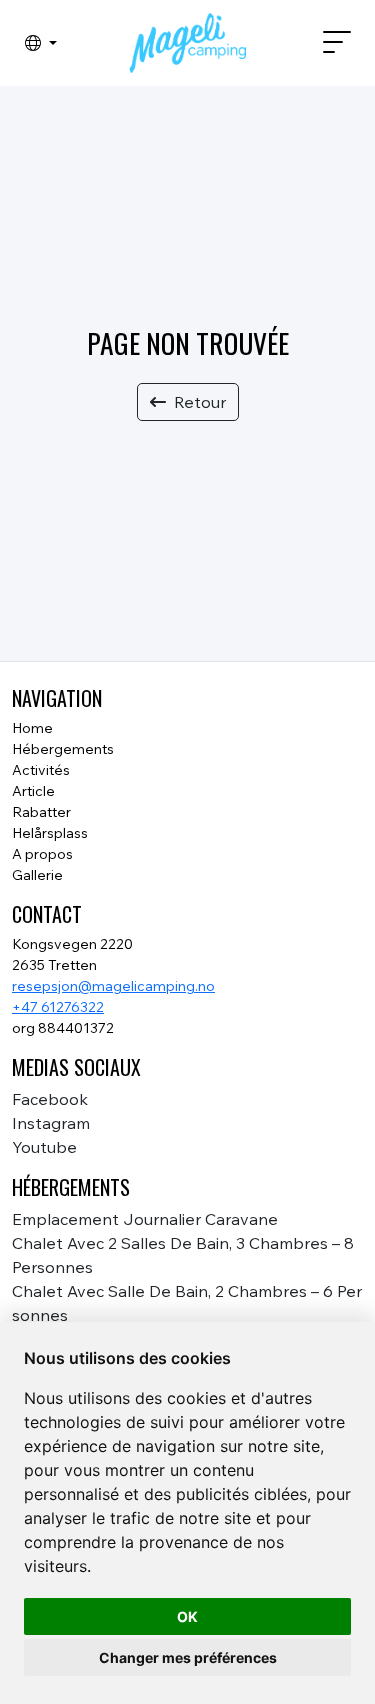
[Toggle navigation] (329, 43)
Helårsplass (50, 833)
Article (33, 791)
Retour (200, 402)
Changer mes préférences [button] (188, 1657)
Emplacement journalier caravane (145, 1219)
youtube (44, 1147)
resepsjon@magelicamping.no (113, 986)
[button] (41, 43)
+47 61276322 (58, 1007)
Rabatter (41, 812)
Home (32, 728)
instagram (51, 1123)
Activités (41, 770)
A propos (42, 854)
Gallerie (37, 875)
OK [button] (187, 1616)
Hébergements (63, 749)
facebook (50, 1099)
